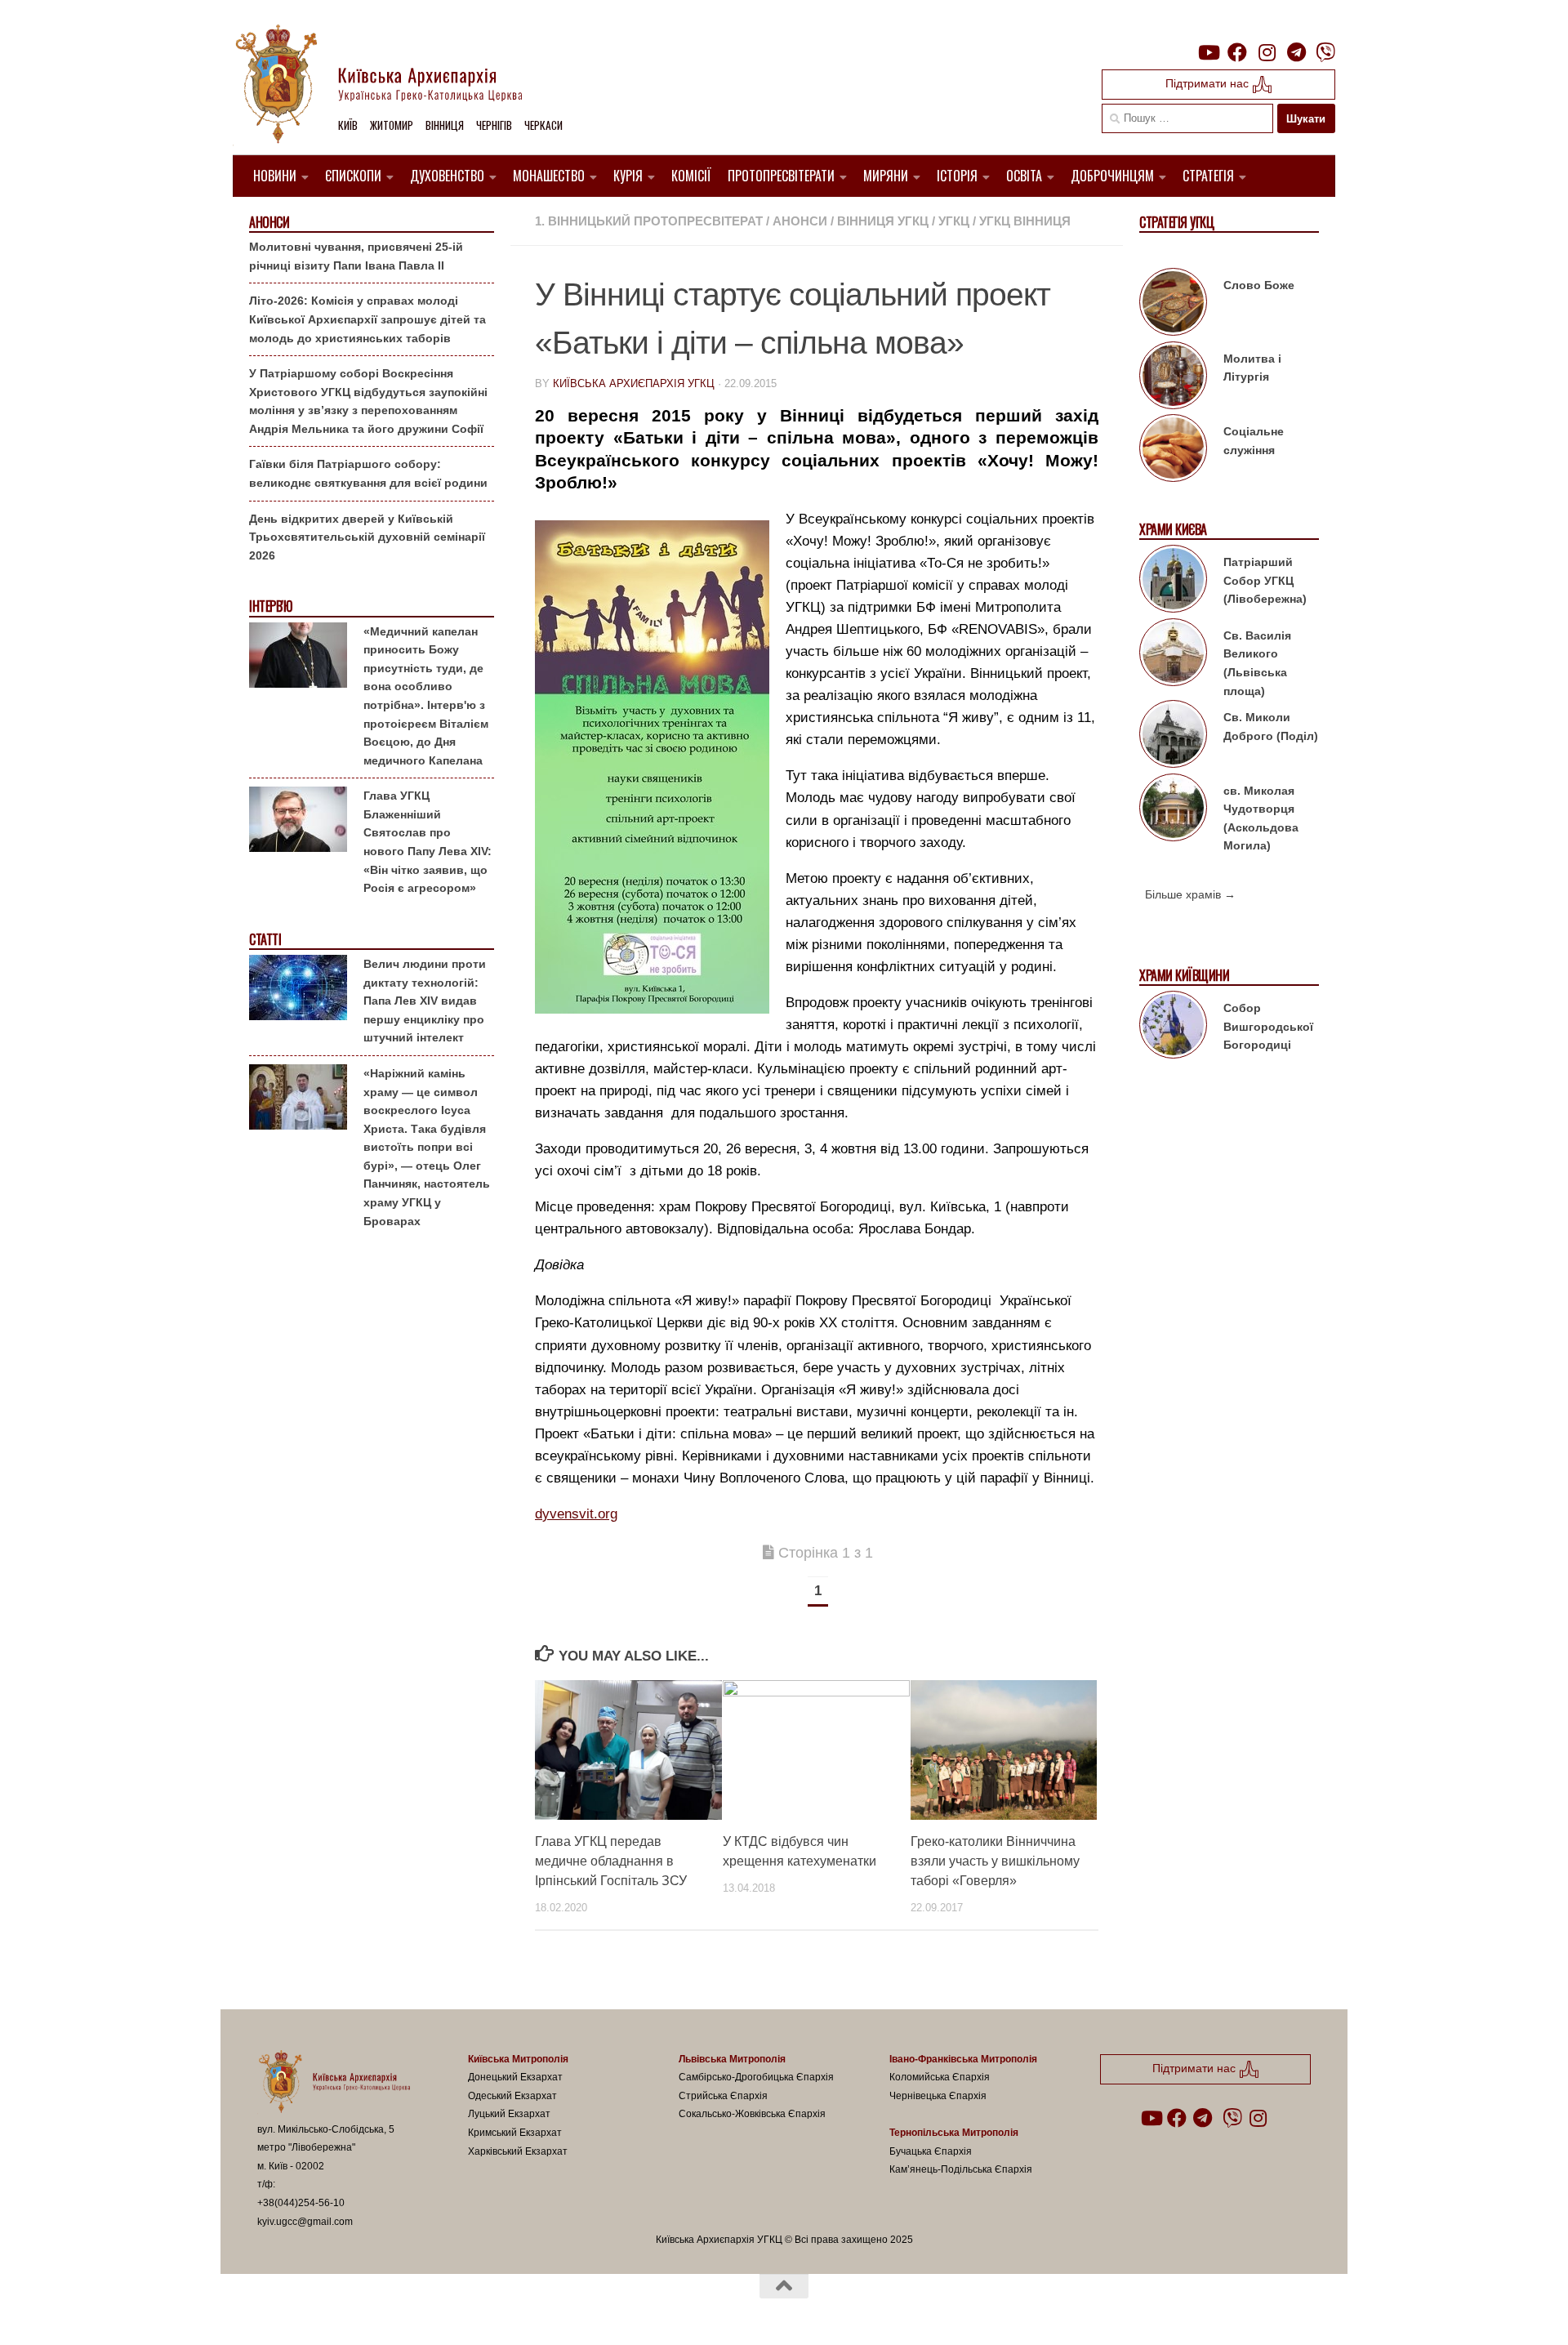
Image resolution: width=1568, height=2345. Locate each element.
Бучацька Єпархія (931, 2151)
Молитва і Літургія (1252, 368)
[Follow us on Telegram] (1296, 52)
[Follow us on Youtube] (1208, 52)
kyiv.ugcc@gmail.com (305, 2222)
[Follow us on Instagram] (1267, 52)
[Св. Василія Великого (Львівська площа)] (1173, 655)
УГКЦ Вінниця (1025, 221)
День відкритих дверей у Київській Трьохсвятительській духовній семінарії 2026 (367, 537)
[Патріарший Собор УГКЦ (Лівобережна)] (1173, 582)
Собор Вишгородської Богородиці (1268, 1026)
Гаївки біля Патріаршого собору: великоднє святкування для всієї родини (368, 473)
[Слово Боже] (1173, 305)
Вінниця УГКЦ (883, 221)
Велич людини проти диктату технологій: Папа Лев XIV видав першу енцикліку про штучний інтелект (425, 1001)
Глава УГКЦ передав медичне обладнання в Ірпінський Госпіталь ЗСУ (611, 1861)
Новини (275, 176)
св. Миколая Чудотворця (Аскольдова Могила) (1261, 818)
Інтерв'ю (270, 606)
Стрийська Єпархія (723, 2096)
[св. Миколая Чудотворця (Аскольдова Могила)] (1173, 810)
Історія (957, 176)
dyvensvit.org (576, 1514)
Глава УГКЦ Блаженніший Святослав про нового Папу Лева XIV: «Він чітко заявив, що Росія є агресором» (428, 842)
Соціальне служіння (1254, 441)
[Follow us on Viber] (1325, 52)
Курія (628, 176)
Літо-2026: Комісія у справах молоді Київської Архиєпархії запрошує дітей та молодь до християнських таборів (367, 319)
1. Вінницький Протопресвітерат (649, 221)
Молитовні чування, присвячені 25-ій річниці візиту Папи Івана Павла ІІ (356, 256)
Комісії (691, 176)
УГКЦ (954, 221)
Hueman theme (448, 2312)
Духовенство (447, 176)
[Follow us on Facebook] (1237, 52)
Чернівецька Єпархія (938, 2096)
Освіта (1024, 176)
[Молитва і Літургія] (1173, 378)
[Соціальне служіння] (1173, 451)
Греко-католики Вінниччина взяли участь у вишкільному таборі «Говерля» (995, 1861)
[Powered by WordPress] (318, 2312)
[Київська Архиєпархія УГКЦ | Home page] (392, 86)
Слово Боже (1259, 285)
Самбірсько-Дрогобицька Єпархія (756, 2077)
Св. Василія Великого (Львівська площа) (1257, 663)
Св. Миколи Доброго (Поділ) (1271, 727)
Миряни (886, 176)
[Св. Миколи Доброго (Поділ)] (1173, 737)
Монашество (549, 176)
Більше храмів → (1190, 894)
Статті (265, 940)
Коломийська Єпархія (940, 2077)
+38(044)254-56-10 (301, 2203)
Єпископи (353, 176)
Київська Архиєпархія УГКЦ (634, 383)
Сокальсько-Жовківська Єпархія (752, 2114)
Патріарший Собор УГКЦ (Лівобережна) (1265, 580)
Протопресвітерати (781, 176)
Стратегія (1208, 176)
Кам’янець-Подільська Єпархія (961, 2169)
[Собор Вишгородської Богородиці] (1173, 1028)
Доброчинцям (1112, 176)
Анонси (800, 221)
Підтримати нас (1209, 83)
